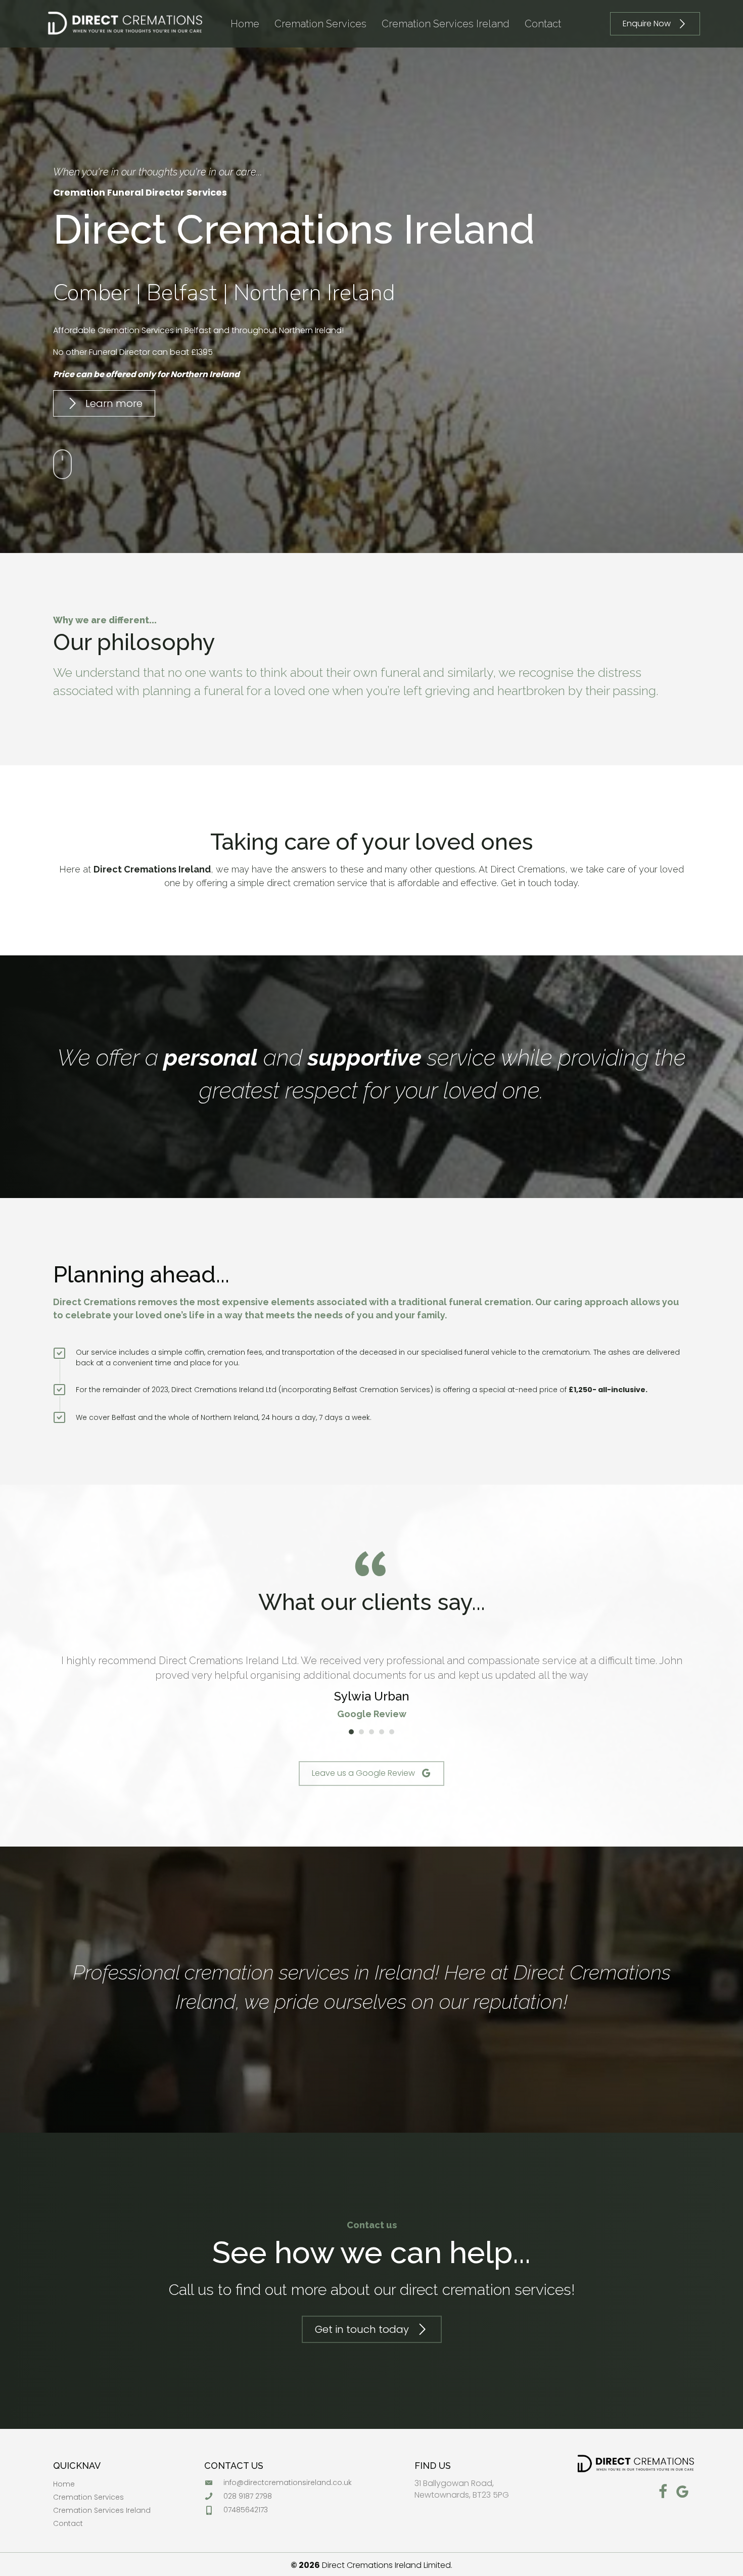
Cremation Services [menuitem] (88, 2498)
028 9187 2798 (248, 2496)
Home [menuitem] (64, 2485)
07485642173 (246, 2510)
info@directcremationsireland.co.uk (288, 2482)
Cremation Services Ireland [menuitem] (102, 2511)
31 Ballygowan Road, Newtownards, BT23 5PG (462, 2489)
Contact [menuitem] (68, 2524)
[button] (655, 24)
